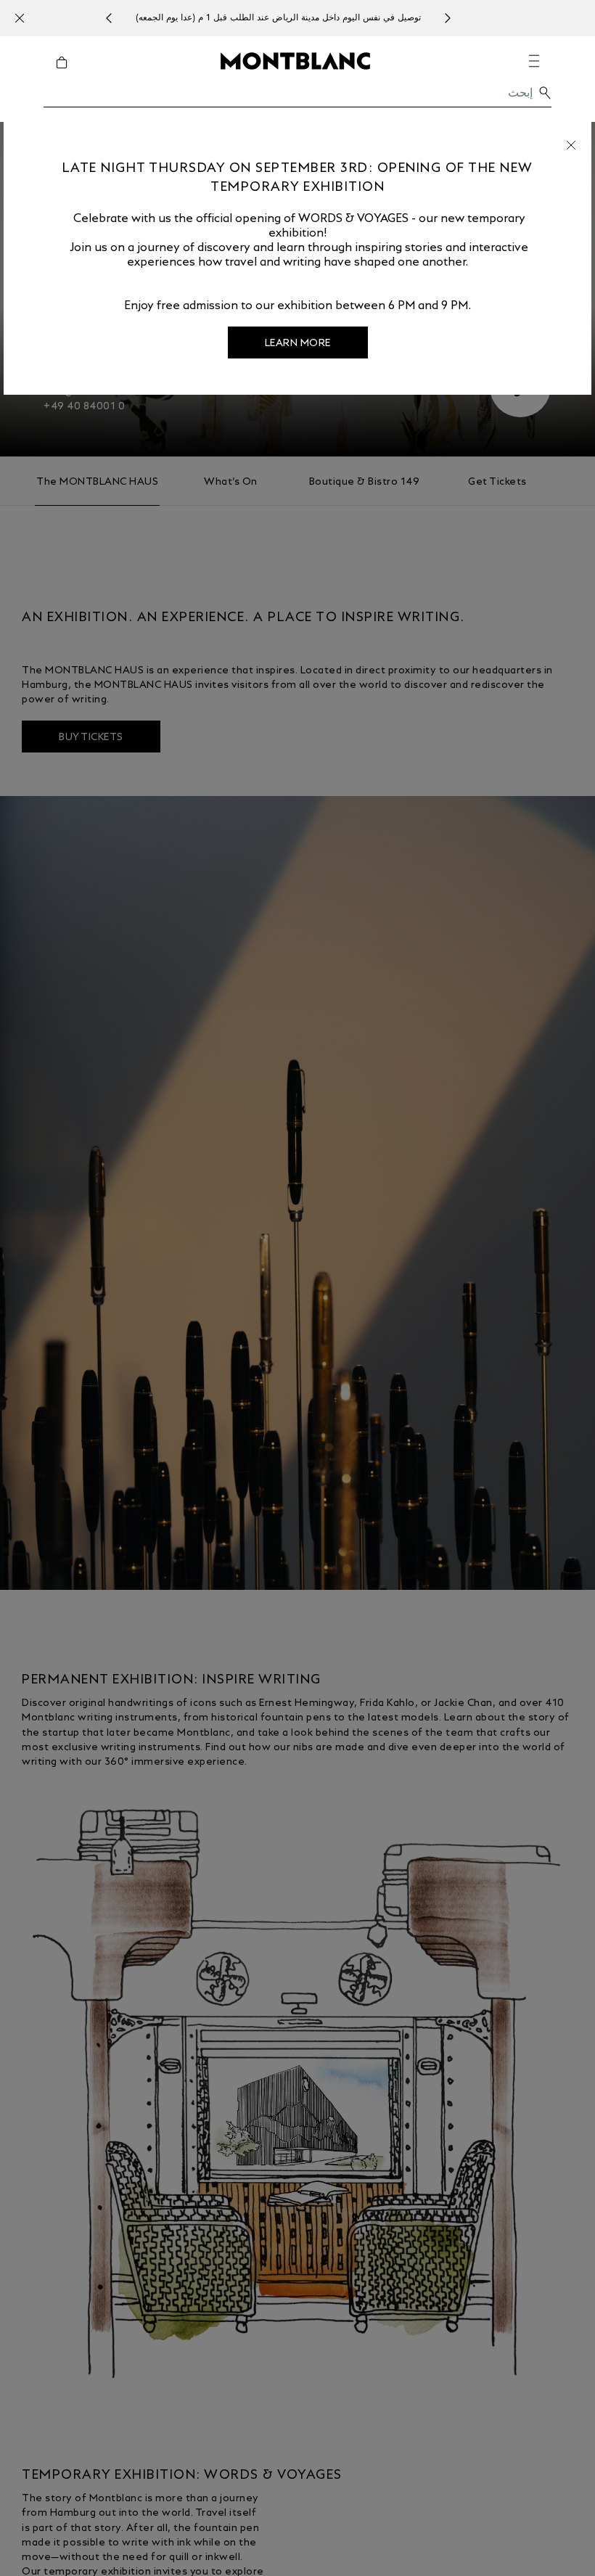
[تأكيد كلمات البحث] (545, 93)
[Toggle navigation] (534, 61)
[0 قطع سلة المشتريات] (56, 73)
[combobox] (297, 97)
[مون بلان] (295, 60)
